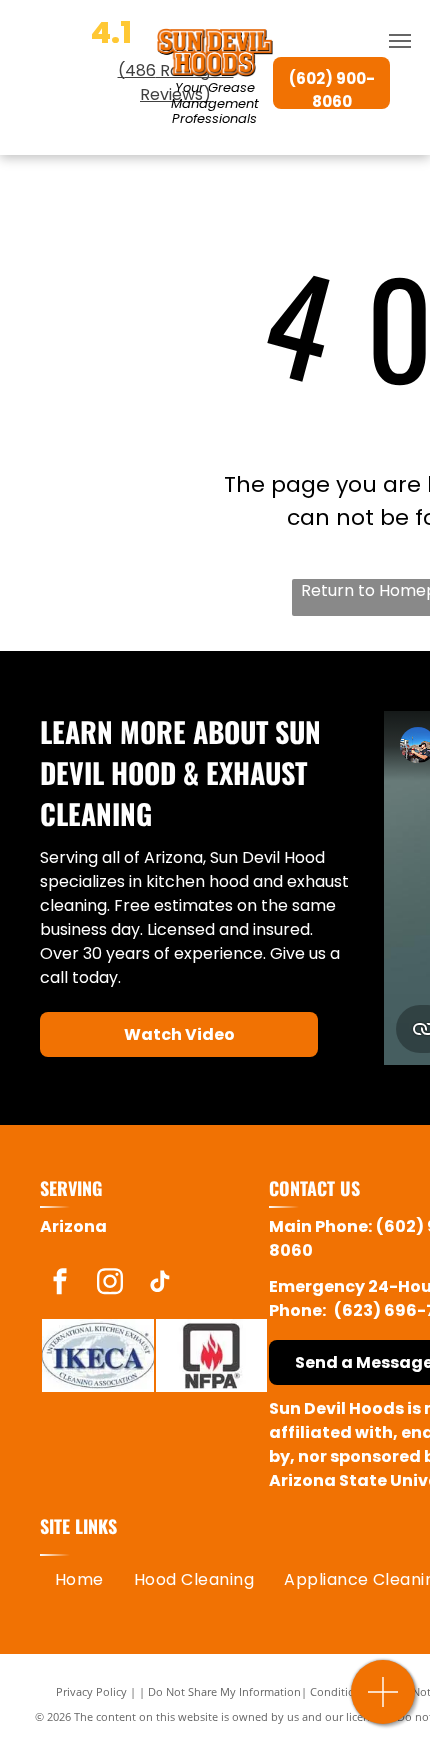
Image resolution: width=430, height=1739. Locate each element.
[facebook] (60, 1284)
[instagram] (110, 1284)
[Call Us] (383, 1702)
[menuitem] (79, 1580)
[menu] (400, 41)
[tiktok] (160, 1284)
